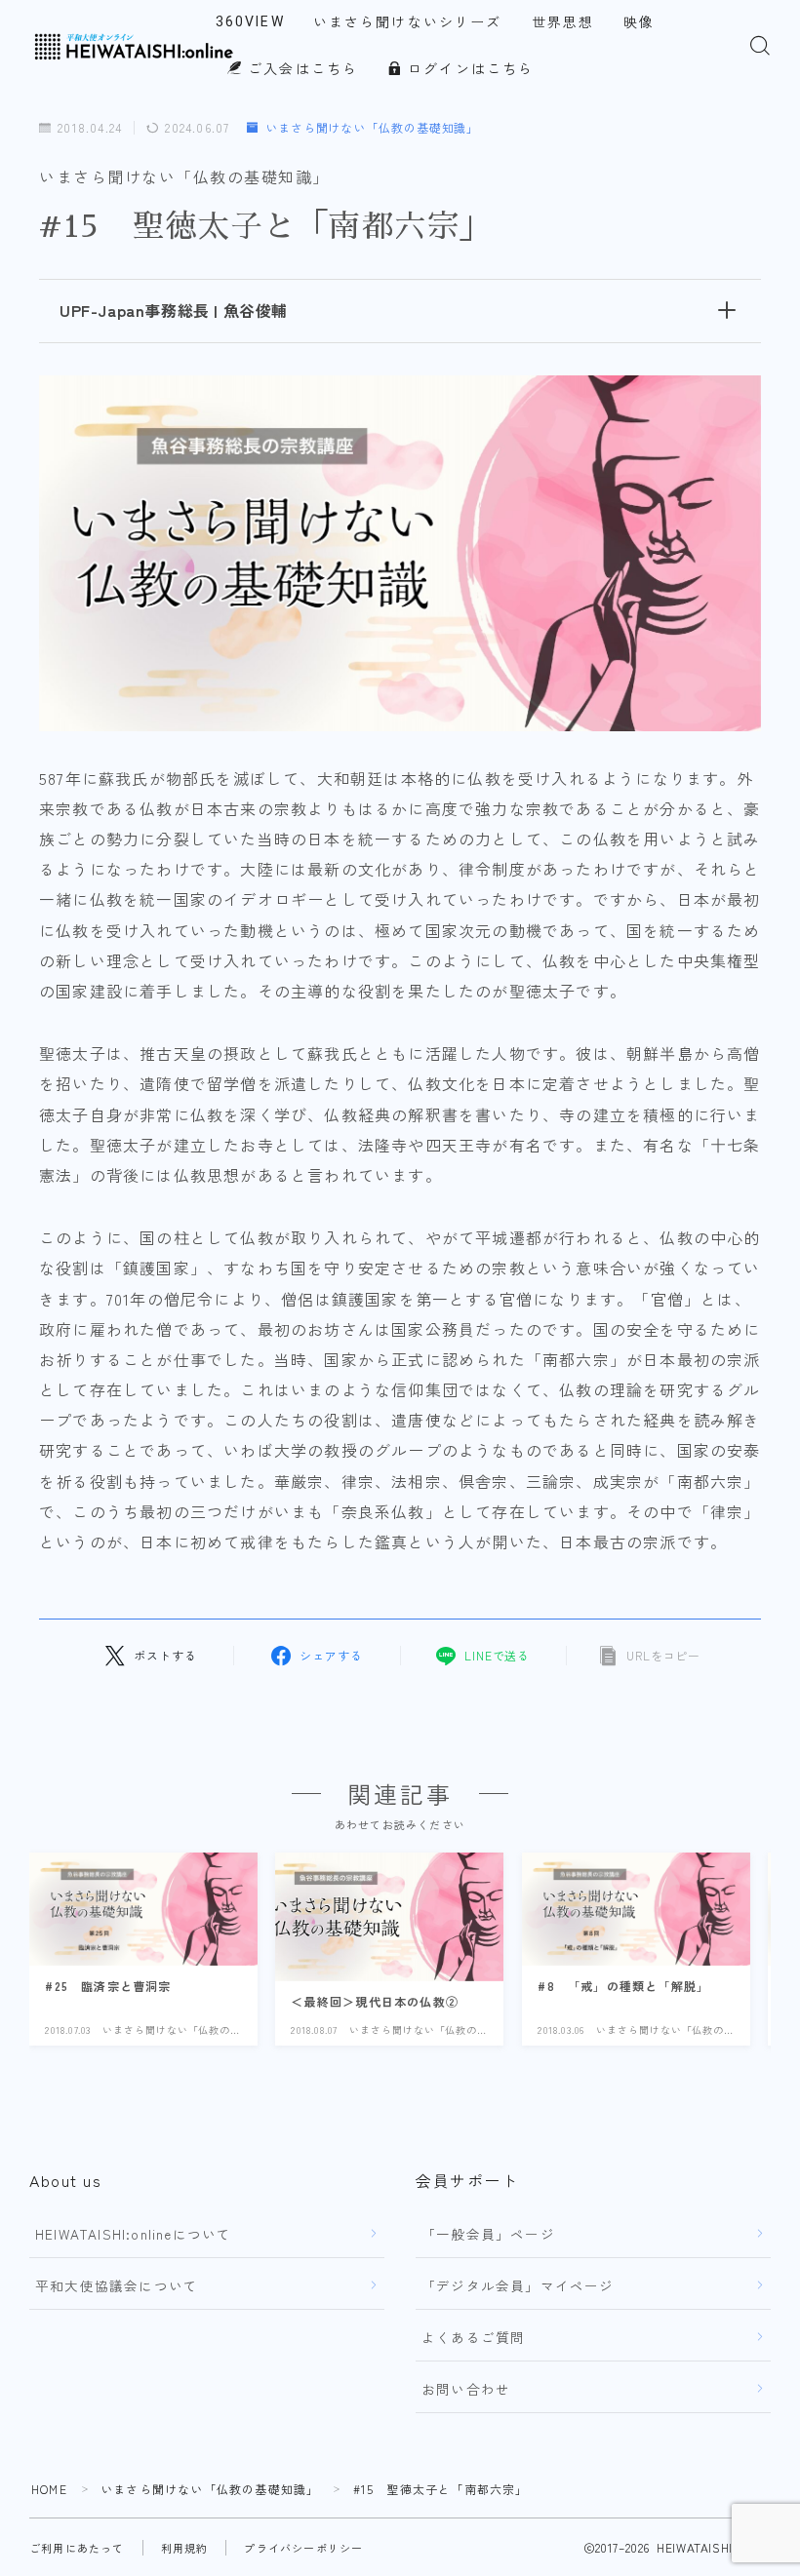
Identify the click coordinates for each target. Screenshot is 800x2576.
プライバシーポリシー (303, 2548)
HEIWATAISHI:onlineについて (133, 2234)
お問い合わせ (466, 2389)
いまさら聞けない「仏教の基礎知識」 (372, 128)
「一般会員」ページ (488, 2234)
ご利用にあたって (77, 2548)
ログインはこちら (468, 69)
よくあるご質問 (473, 2337)
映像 (639, 22)
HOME (49, 2489)
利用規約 (185, 2548)
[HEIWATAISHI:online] (135, 45)
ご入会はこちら (300, 69)
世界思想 (563, 22)
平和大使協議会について (117, 2285)
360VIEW (250, 21)
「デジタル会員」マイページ (518, 2285)
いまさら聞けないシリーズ (407, 22)
